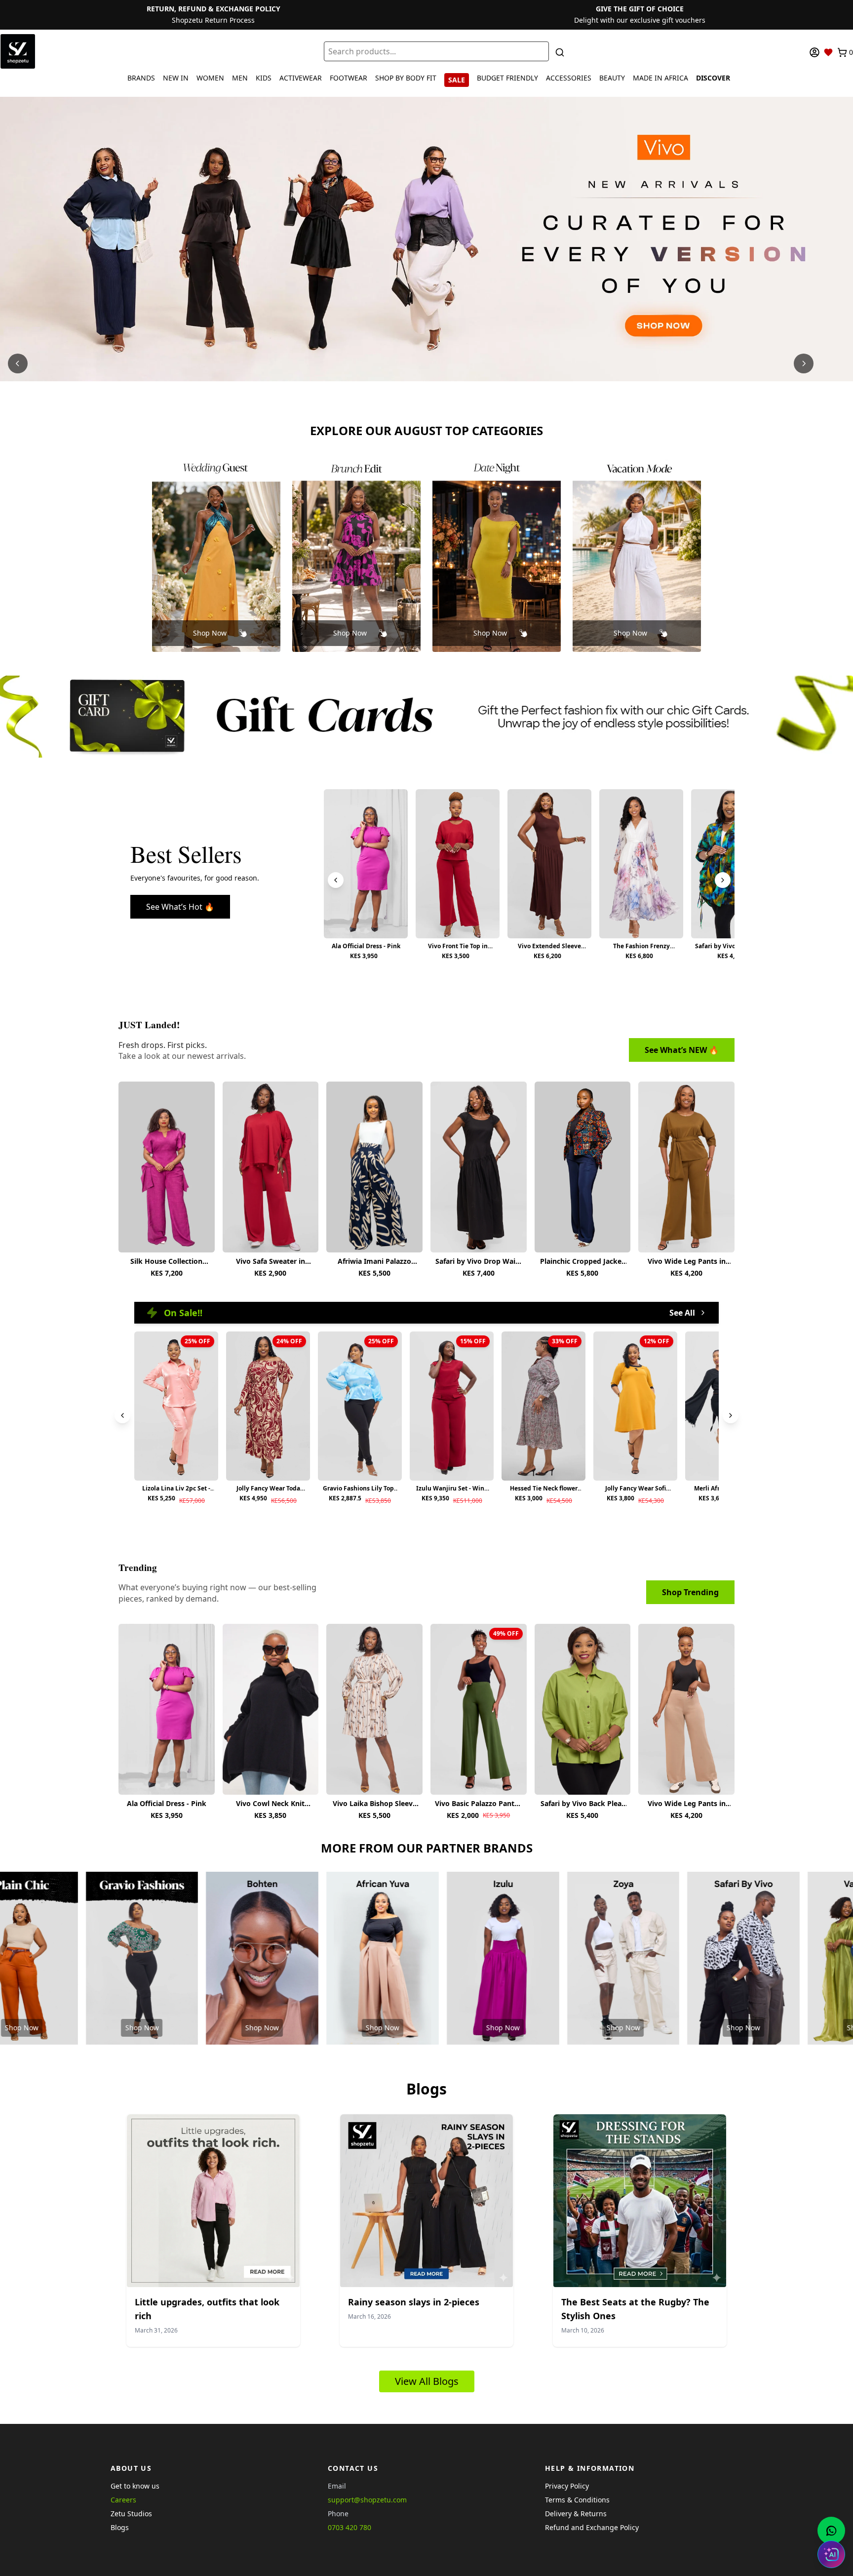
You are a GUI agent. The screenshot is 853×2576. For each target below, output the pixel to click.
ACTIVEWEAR (301, 78)
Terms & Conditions (577, 2500)
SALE (457, 80)
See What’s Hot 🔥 (180, 907)
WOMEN (210, 78)
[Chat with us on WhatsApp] (831, 2531)
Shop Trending (690, 1592)
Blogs (120, 2527)
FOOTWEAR (349, 78)
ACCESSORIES (569, 78)
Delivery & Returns (576, 2514)
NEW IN (176, 78)
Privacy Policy (567, 2486)
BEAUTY (612, 78)
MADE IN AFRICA (660, 78)
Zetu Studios (131, 2514)
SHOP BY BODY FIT (406, 78)
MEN (240, 78)
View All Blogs (427, 2381)
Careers (123, 2500)
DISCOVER (713, 78)
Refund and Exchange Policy (592, 2527)
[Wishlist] (828, 52)
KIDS (264, 78)
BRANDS (141, 78)
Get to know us (135, 2486)
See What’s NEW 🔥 (682, 1050)
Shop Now (210, 633)
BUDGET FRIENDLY (507, 78)
